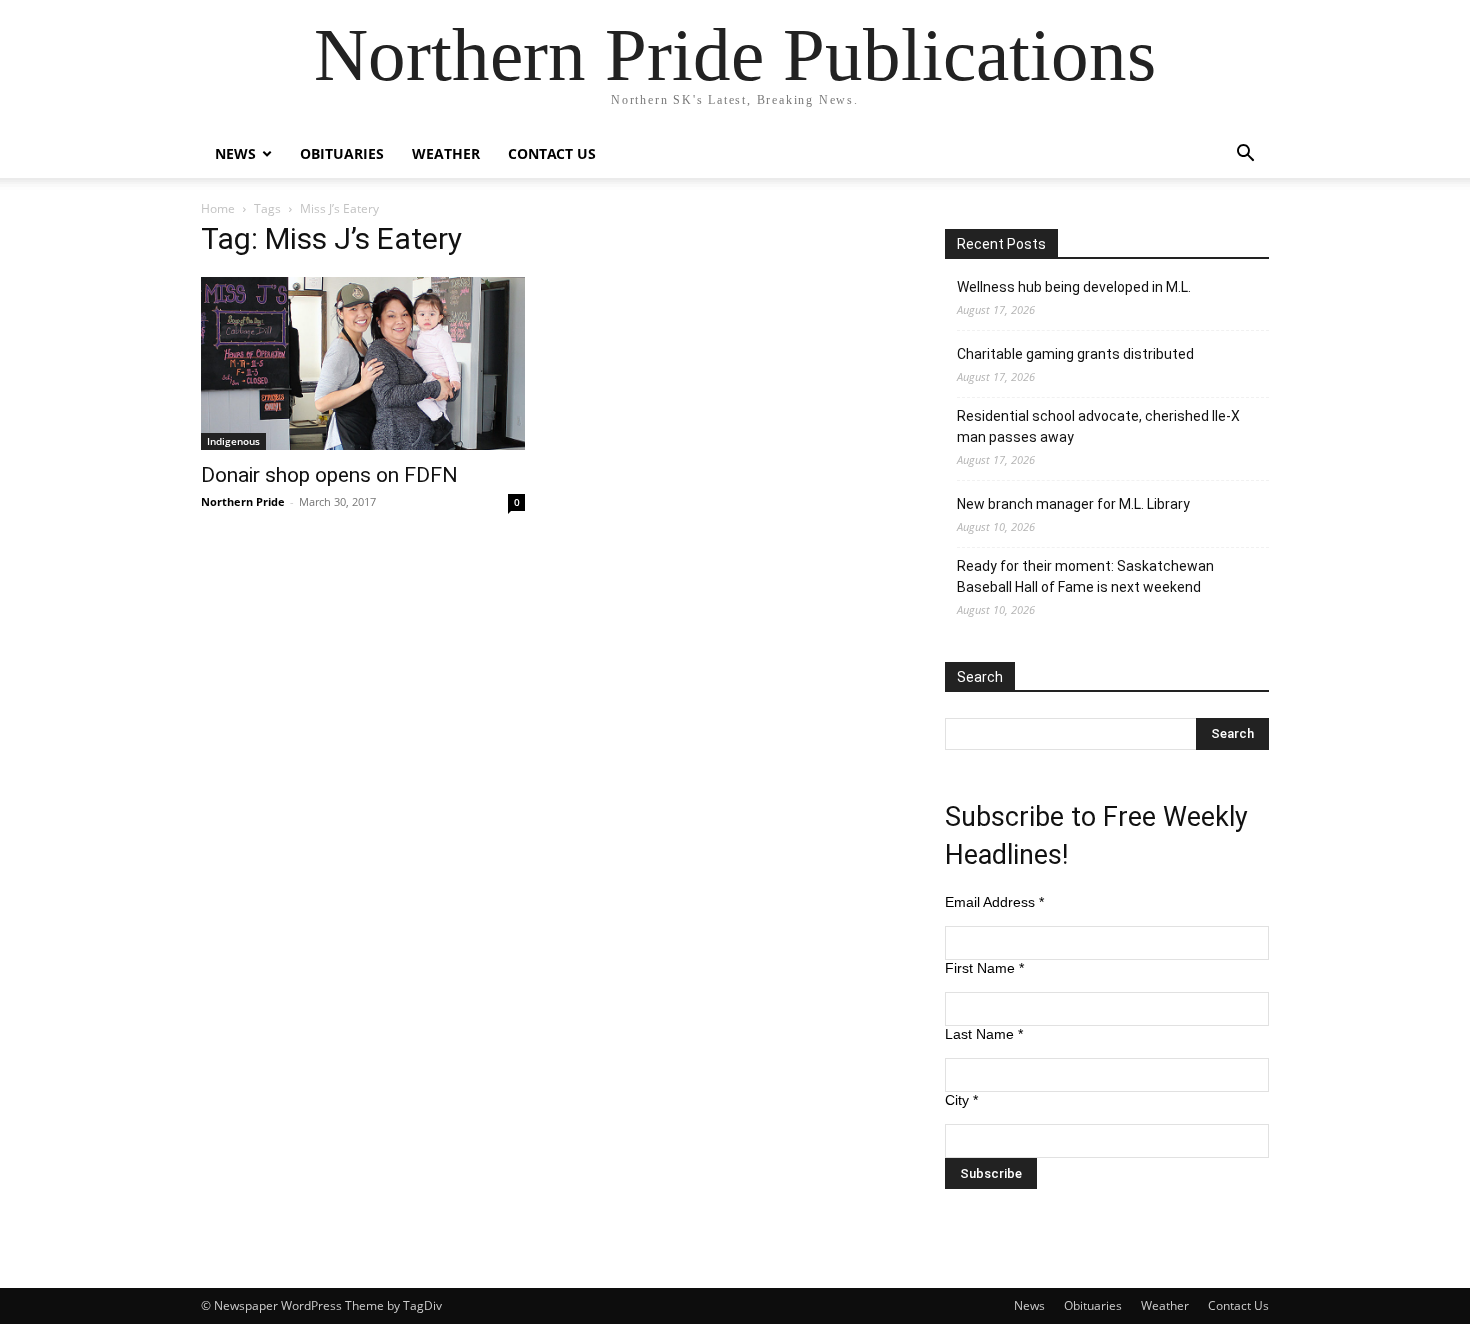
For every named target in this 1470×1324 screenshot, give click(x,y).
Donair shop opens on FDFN (329, 475)
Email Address (994, 902)
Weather (446, 153)
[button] (1245, 155)
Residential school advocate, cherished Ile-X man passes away (1098, 426)
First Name (984, 968)
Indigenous (233, 441)
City (961, 1100)
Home (218, 208)
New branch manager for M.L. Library (1073, 504)
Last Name (984, 1034)
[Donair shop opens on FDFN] (363, 363)
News (235, 153)
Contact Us (552, 153)
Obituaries (342, 153)
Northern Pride (243, 501)
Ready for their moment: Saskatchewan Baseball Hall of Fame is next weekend (1085, 576)
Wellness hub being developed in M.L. (1074, 287)
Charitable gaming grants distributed (1075, 354)
